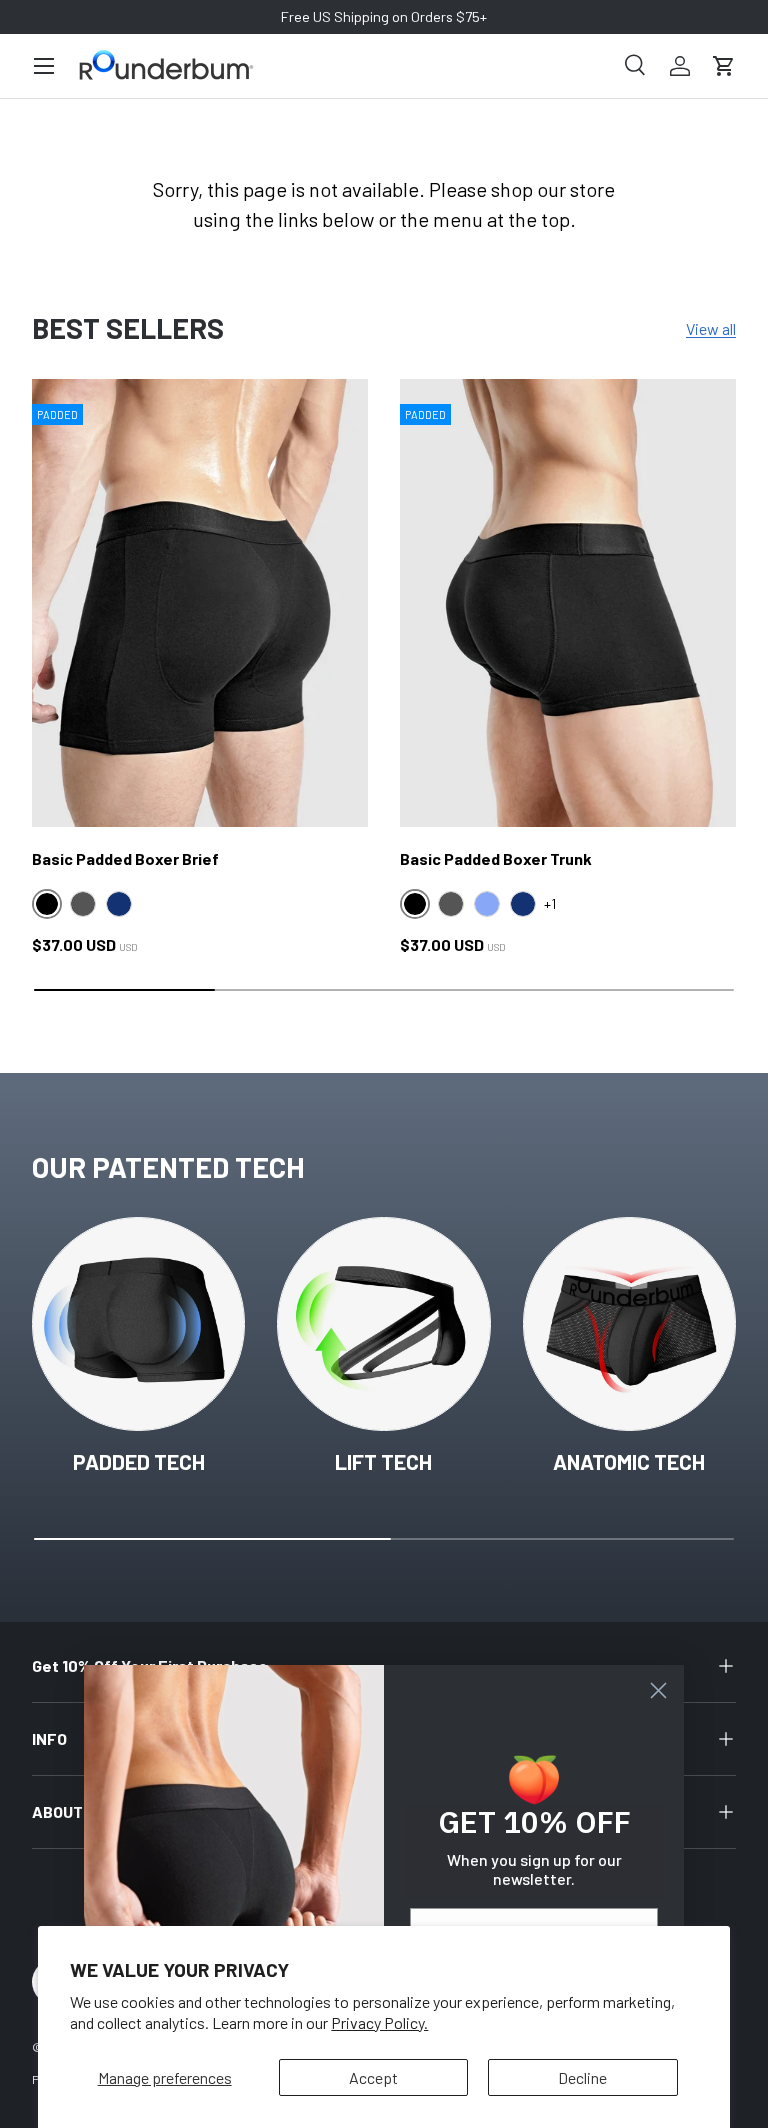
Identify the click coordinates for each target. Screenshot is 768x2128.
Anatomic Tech (629, 1461)
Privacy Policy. (379, 2022)
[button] (724, 66)
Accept (373, 2077)
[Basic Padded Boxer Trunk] (568, 603)
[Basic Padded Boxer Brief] (200, 603)
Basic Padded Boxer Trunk (496, 858)
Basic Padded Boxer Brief (125, 858)
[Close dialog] (658, 1690)
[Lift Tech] (383, 1323)
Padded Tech (139, 1461)
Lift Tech (383, 1461)
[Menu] (44, 66)
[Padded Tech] (138, 1323)
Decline (582, 2077)
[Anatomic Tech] (629, 1323)
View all (711, 328)
